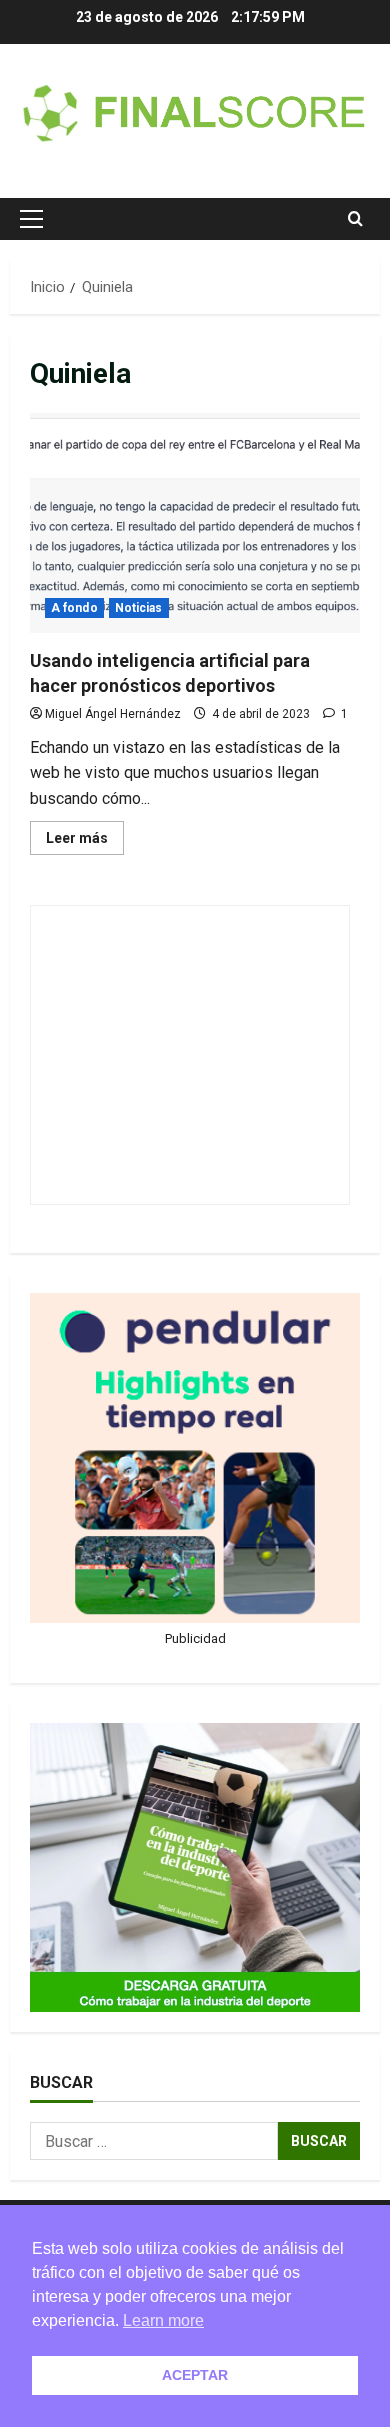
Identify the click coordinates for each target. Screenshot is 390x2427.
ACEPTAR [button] (195, 2375)
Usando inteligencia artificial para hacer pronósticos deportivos (195, 523)
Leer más (85, 842)
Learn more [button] (163, 2320)
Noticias (139, 608)
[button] (31, 219)
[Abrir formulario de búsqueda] (355, 219)
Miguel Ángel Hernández (113, 714)
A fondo (74, 608)
